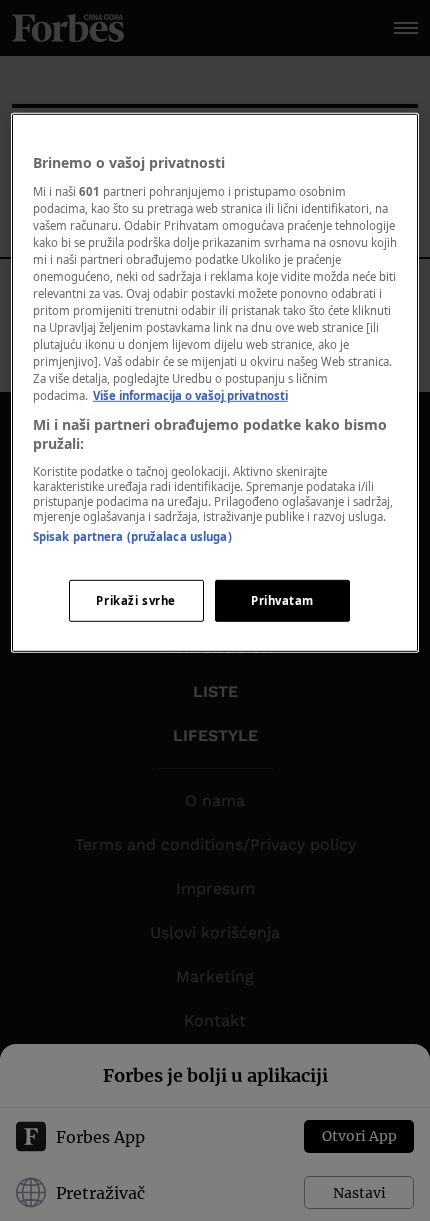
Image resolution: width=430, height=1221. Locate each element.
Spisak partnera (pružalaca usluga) (132, 536)
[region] (215, 383)
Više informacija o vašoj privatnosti (190, 395)
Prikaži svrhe (135, 600)
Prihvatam (282, 600)
